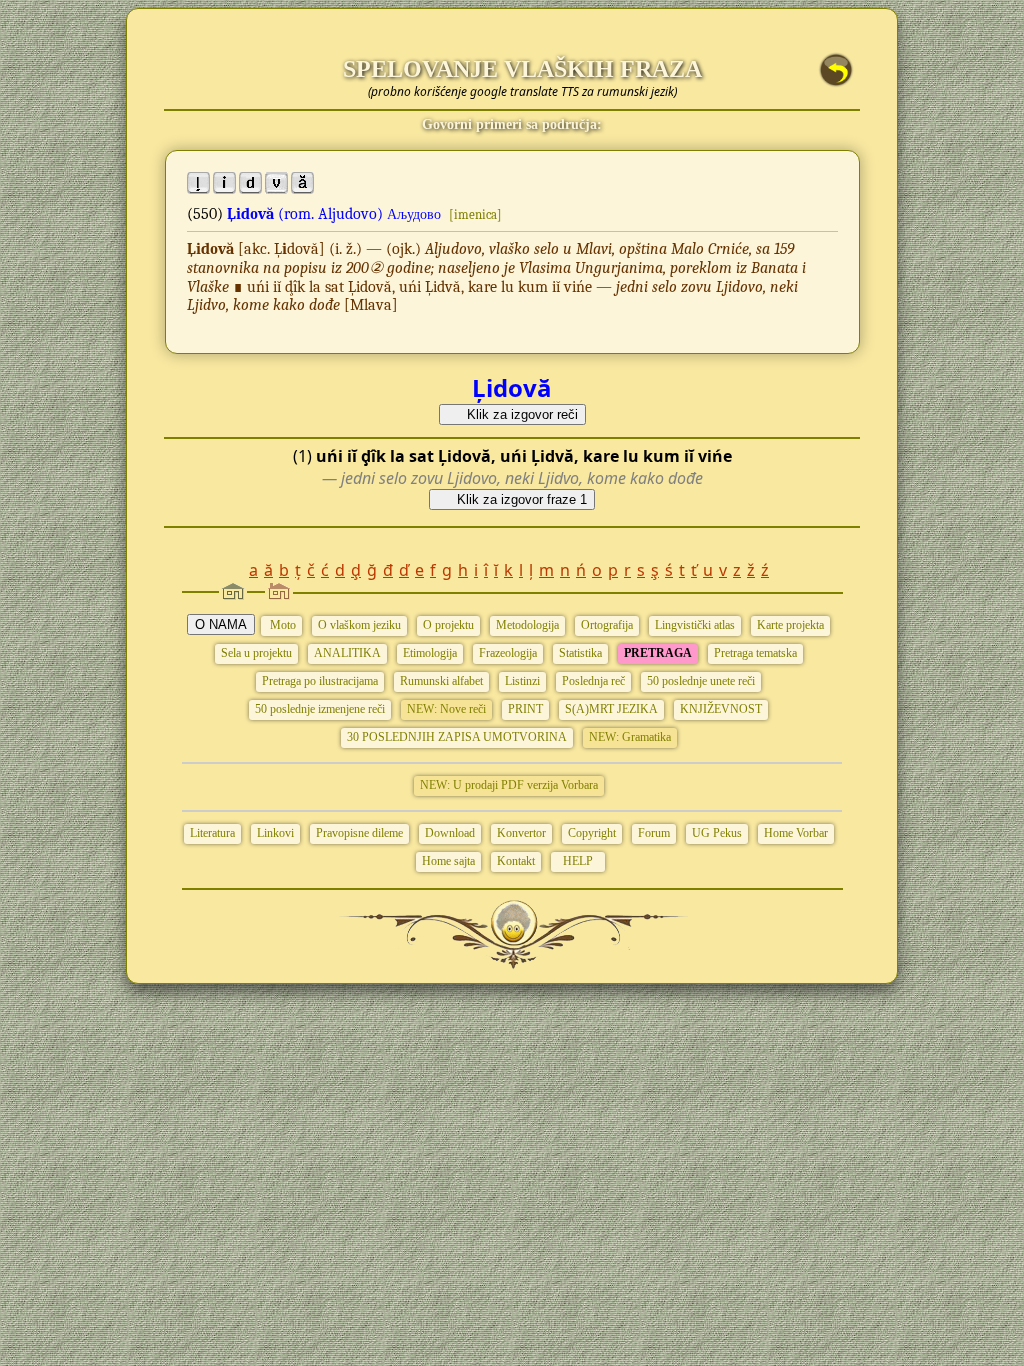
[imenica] (475, 214)
